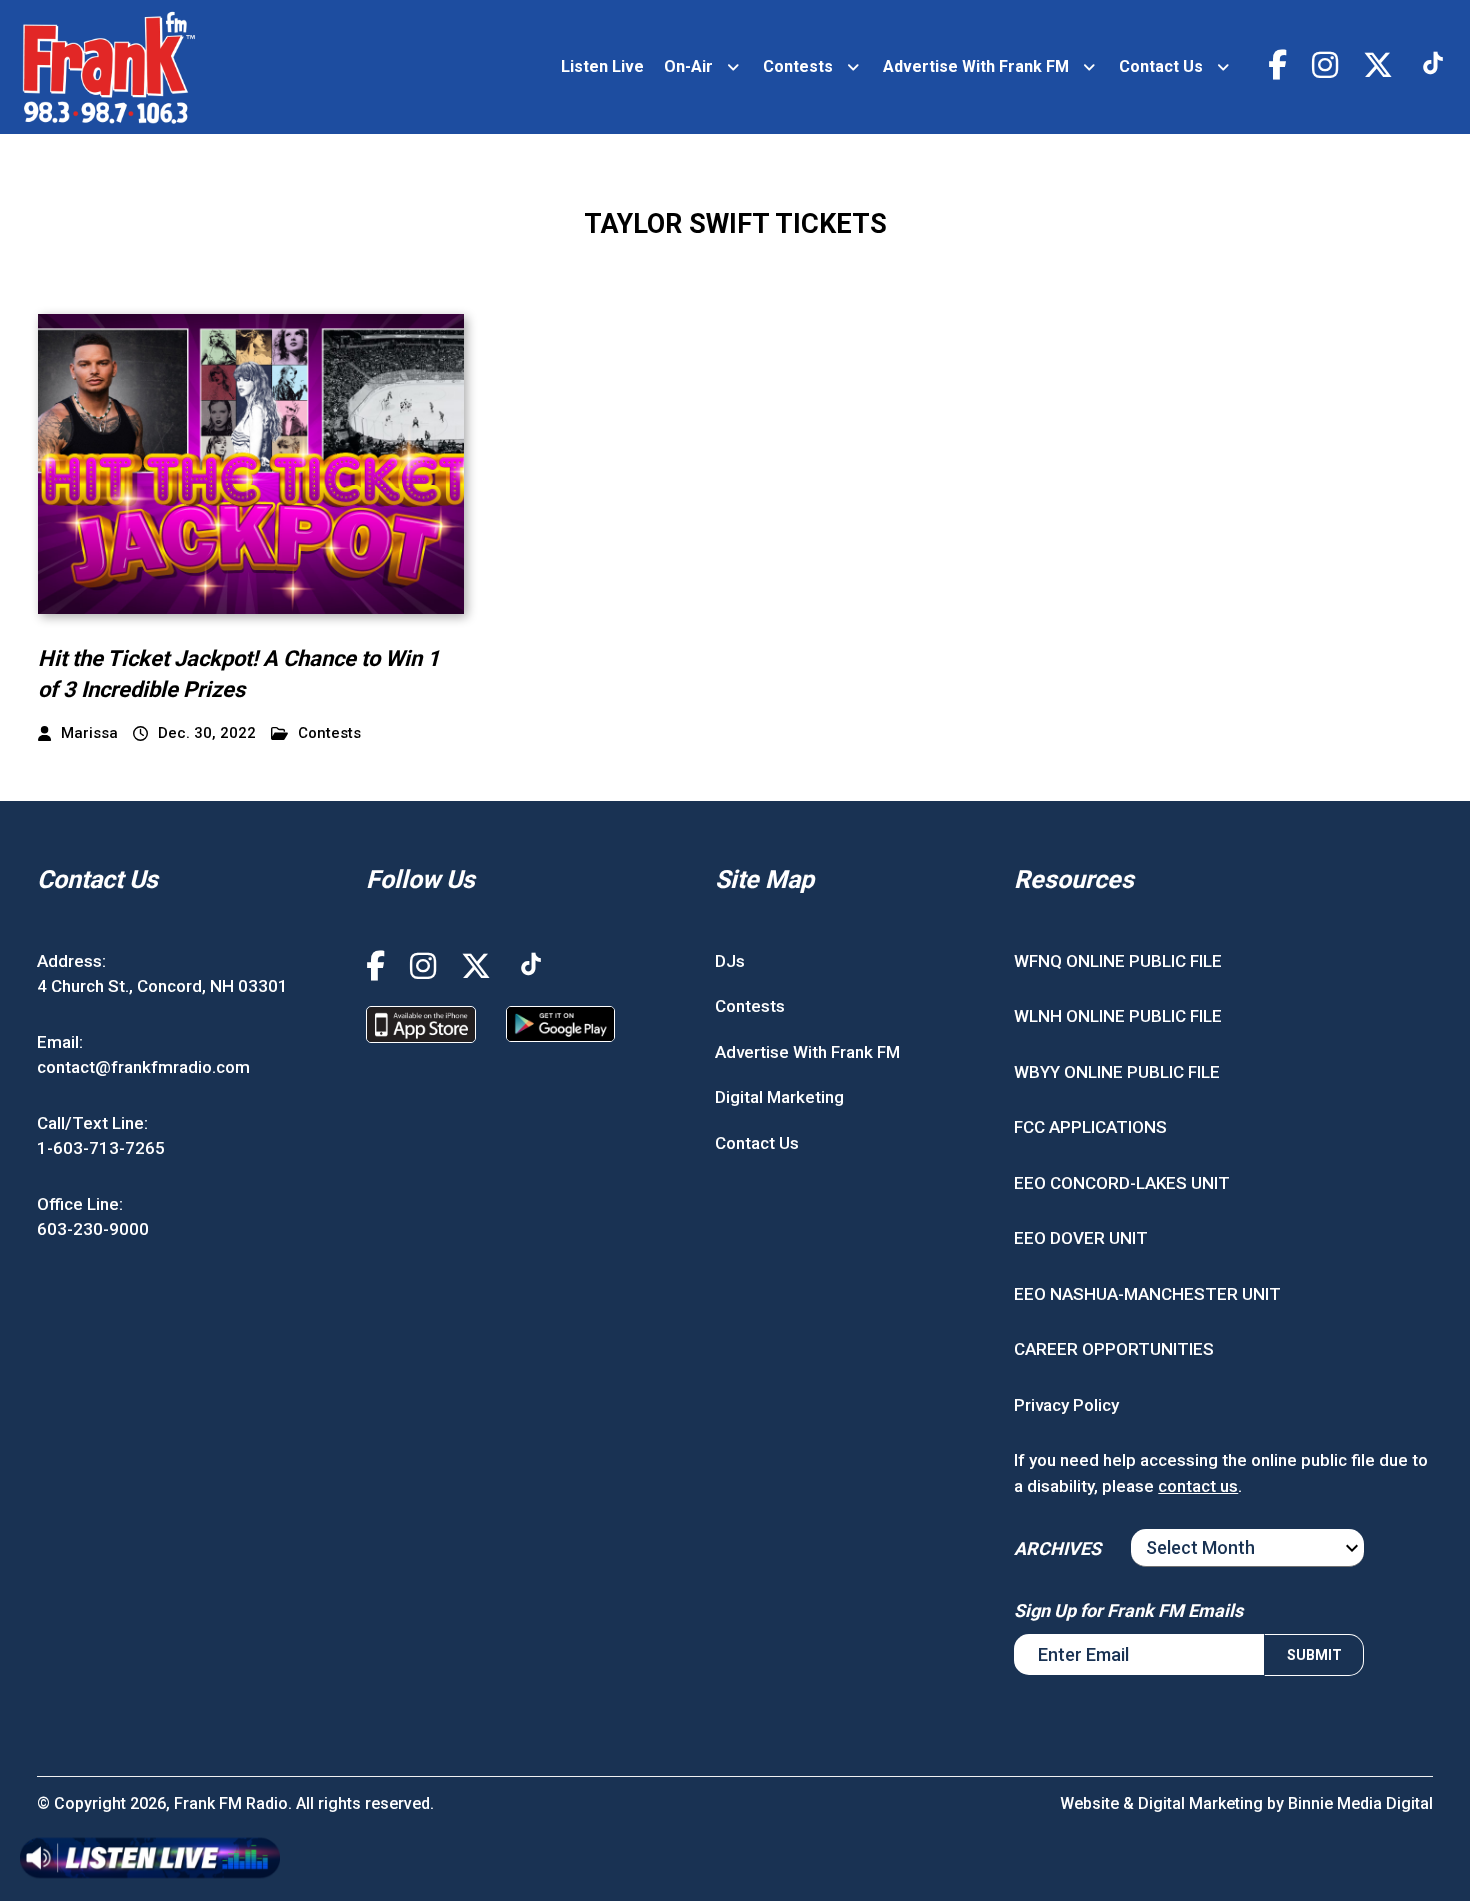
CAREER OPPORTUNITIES (1114, 1349)
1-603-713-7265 (101, 1148)
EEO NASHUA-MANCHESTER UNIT (1147, 1294)
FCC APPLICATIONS (1090, 1127)
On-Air (688, 66)
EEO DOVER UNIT (1081, 1238)
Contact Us (1161, 66)
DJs (730, 961)
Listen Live (602, 66)
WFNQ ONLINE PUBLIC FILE (1118, 961)
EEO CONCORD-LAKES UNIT (1122, 1183)
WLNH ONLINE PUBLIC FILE (1118, 1016)
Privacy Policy (1066, 1405)
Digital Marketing (779, 1097)
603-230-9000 (93, 1229)
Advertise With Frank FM (976, 66)
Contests (798, 66)
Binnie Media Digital (1360, 1803)
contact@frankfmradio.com (143, 1067)
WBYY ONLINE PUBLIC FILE (1117, 1072)
